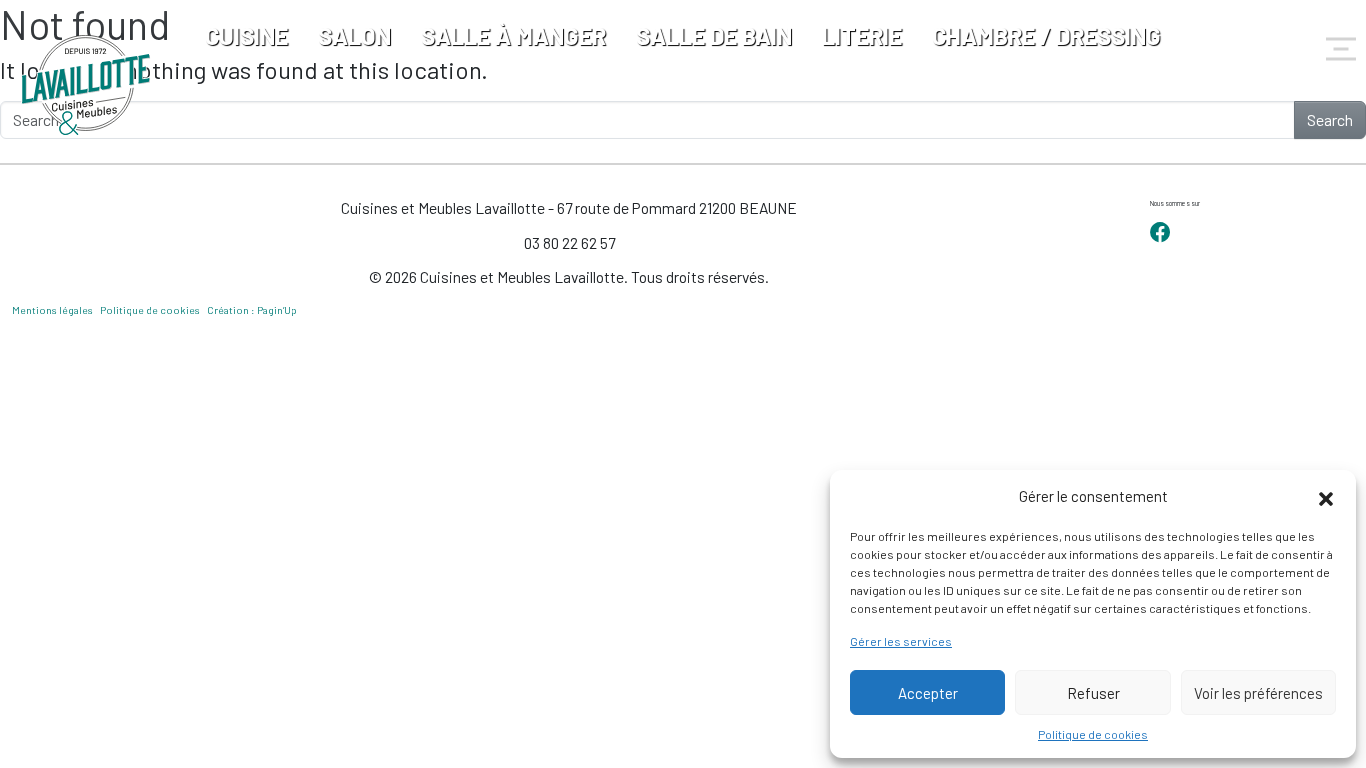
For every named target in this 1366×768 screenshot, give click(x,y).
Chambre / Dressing (1046, 35)
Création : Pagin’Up (252, 310)
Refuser (1093, 693)
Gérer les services (901, 641)
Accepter (928, 693)
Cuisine (246, 35)
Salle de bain (714, 35)
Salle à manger (513, 35)
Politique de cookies (1093, 734)
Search (1330, 119)
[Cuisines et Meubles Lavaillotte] (87, 85)
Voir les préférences (1258, 693)
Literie (862, 35)
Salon (354, 35)
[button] (1326, 496)
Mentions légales (52, 310)
